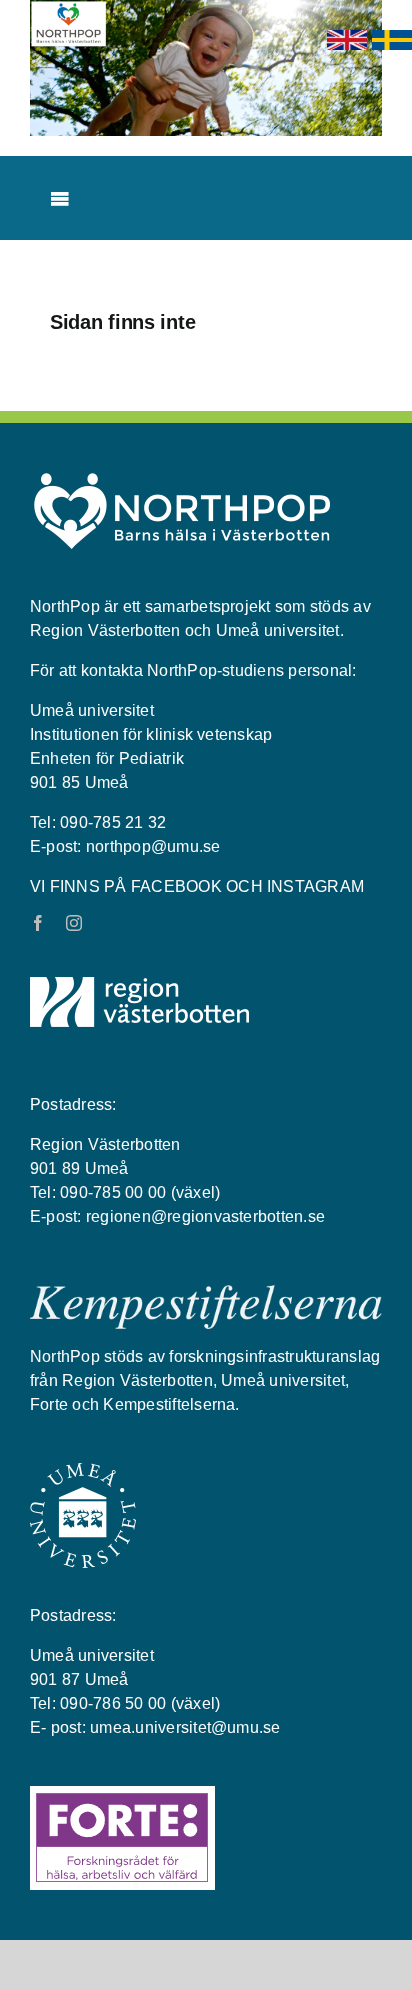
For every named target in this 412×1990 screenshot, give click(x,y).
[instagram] (74, 923)
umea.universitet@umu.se (185, 1727)
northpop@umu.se (153, 846)
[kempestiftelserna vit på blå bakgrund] (206, 1293)
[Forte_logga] (122, 1794)
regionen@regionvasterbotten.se (205, 1216)
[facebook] (38, 923)
